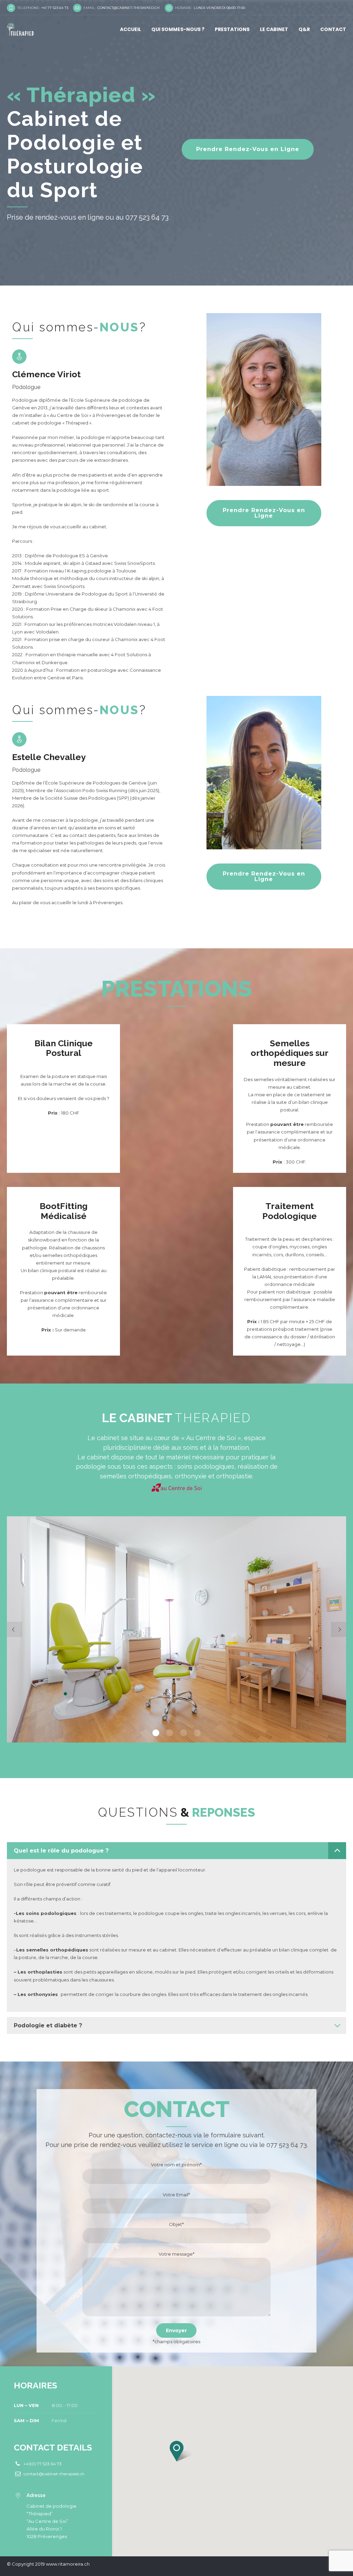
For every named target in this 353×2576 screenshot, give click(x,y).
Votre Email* (176, 2195)
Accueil (130, 29)
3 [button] (183, 1733)
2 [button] (170, 1733)
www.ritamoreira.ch (68, 2564)
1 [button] (156, 1733)
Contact (333, 29)
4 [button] (197, 1733)
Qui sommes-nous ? (178, 29)
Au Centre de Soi (69, 415)
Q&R (304, 29)
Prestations (232, 29)
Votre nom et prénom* (176, 2165)
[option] (176, 1629)
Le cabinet (274, 29)
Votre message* (176, 2254)
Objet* (176, 2224)
